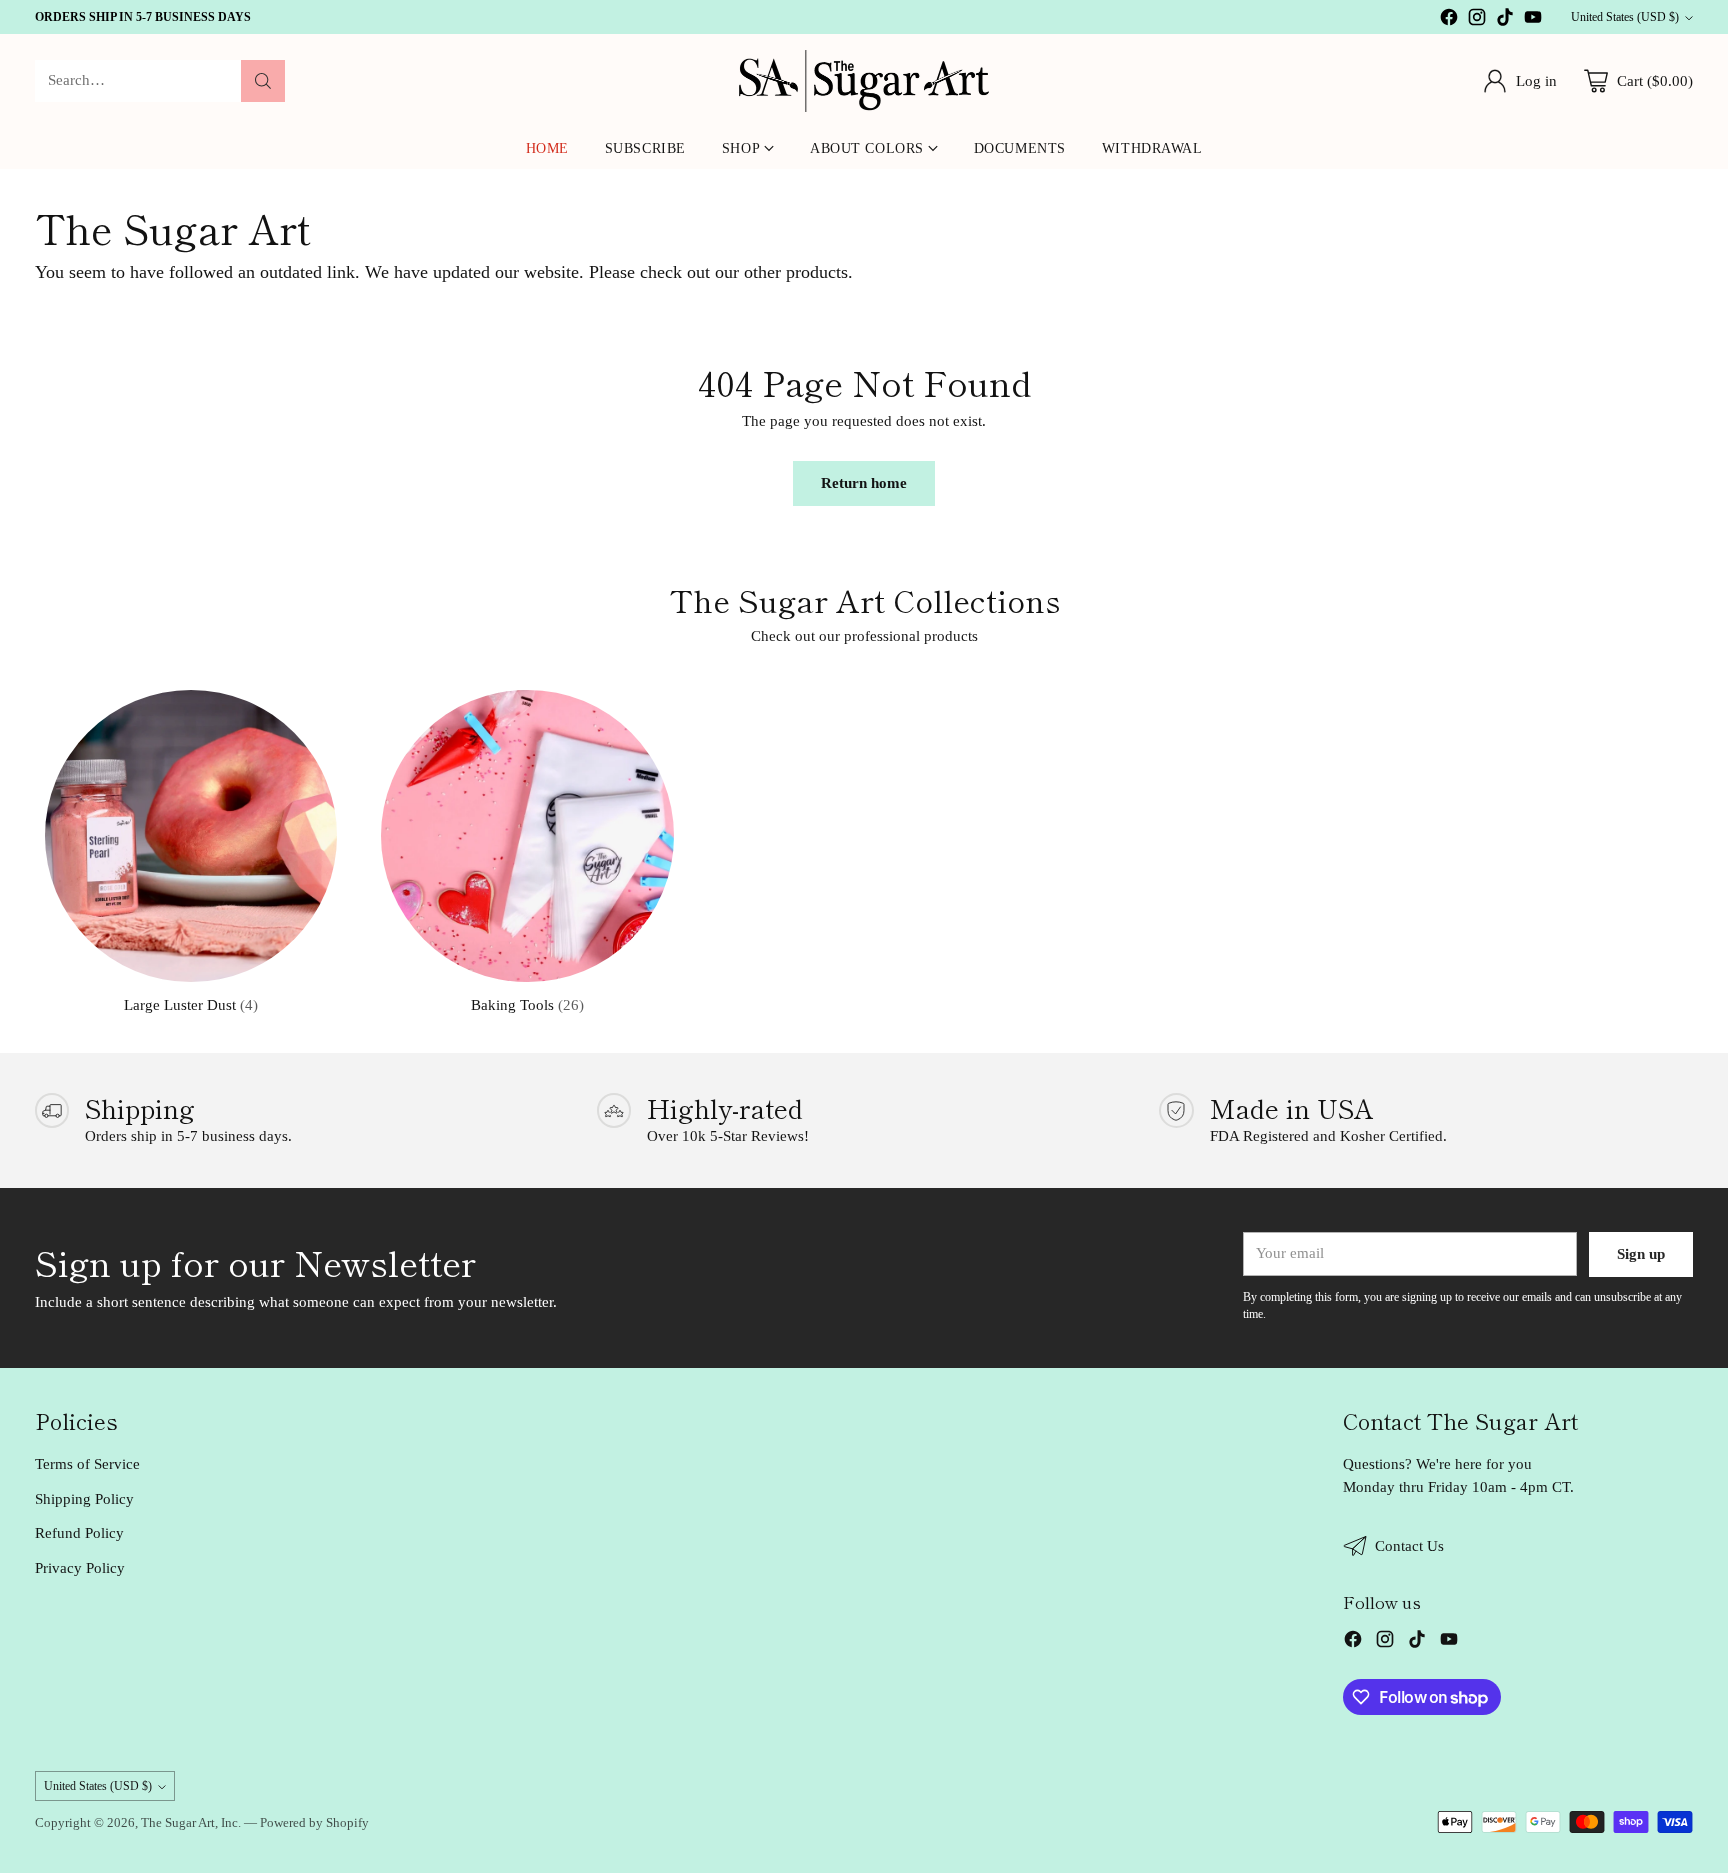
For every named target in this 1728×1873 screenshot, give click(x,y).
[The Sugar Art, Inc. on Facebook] (1449, 20)
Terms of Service (87, 1464)
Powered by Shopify (314, 1822)
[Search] (263, 81)
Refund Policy (79, 1533)
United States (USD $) (1625, 17)
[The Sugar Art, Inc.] (864, 81)
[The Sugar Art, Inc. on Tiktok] (1505, 20)
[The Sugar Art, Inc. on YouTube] (1533, 20)
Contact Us (1409, 1546)
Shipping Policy (84, 1499)
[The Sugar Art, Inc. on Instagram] (1477, 20)
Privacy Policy (80, 1568)
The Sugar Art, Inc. (191, 1822)
